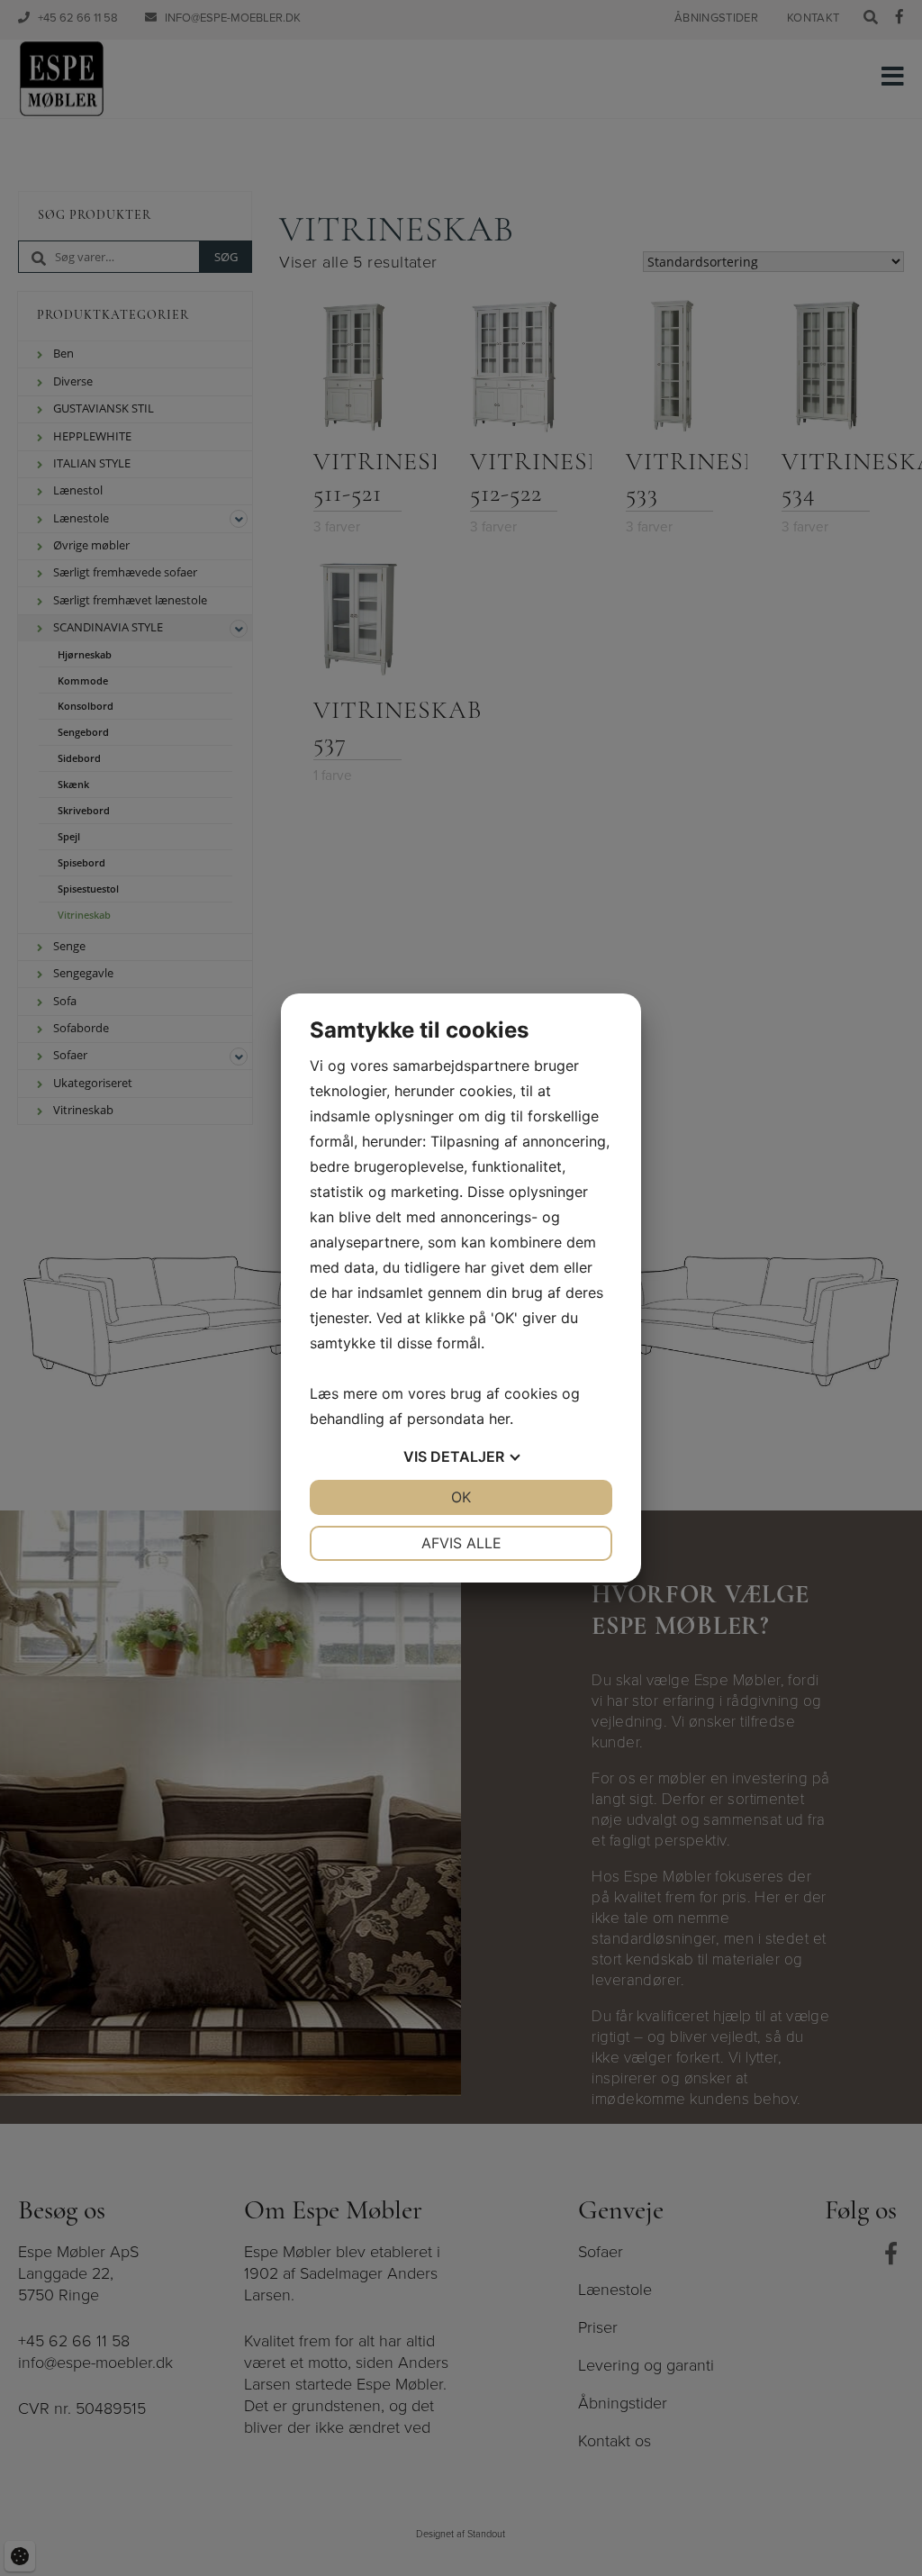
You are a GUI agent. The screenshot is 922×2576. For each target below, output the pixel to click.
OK (461, 1497)
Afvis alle (461, 1543)
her (499, 1419)
